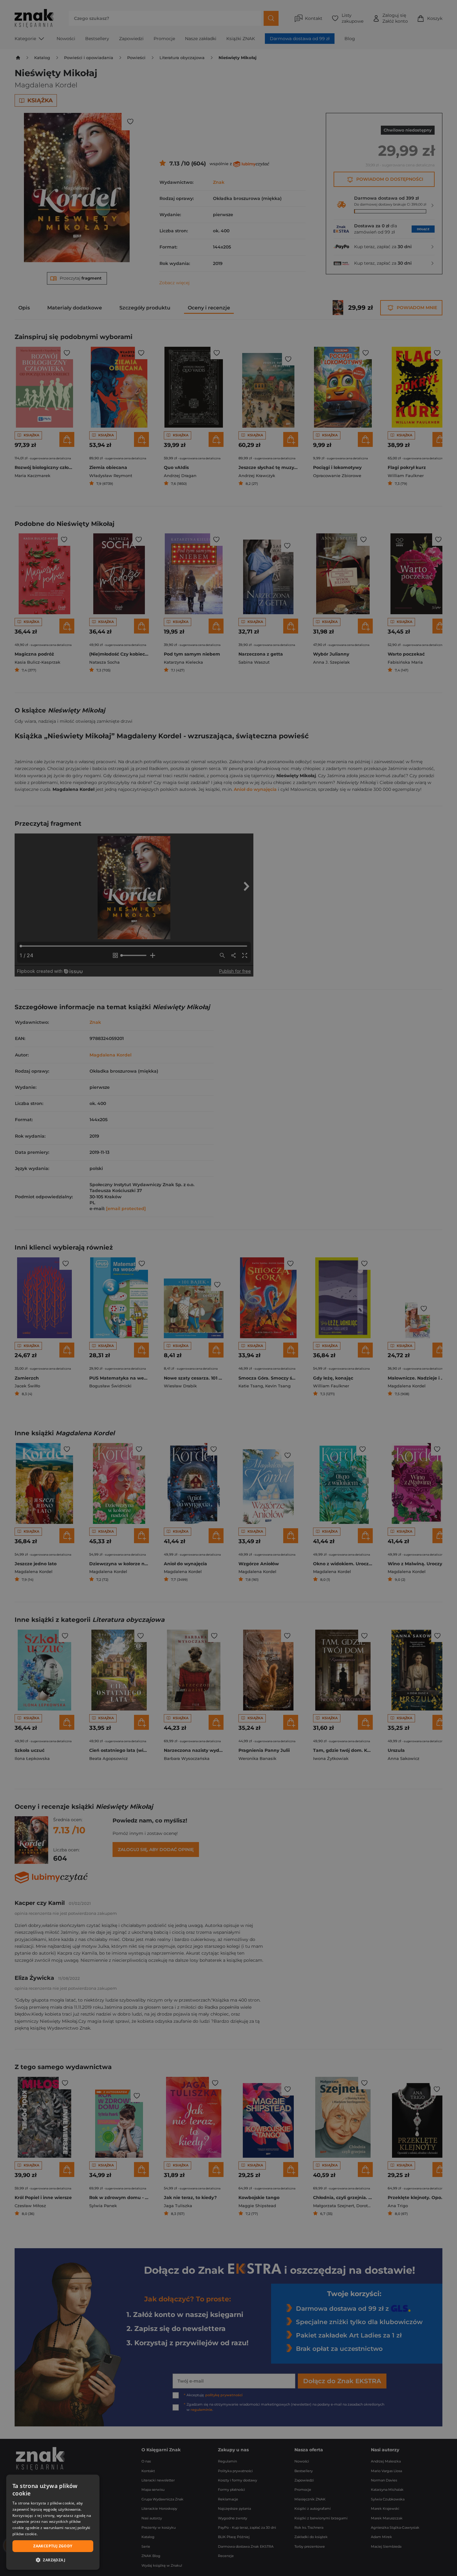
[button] (53, 2560)
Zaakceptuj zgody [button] (53, 2546)
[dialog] (53, 2522)
